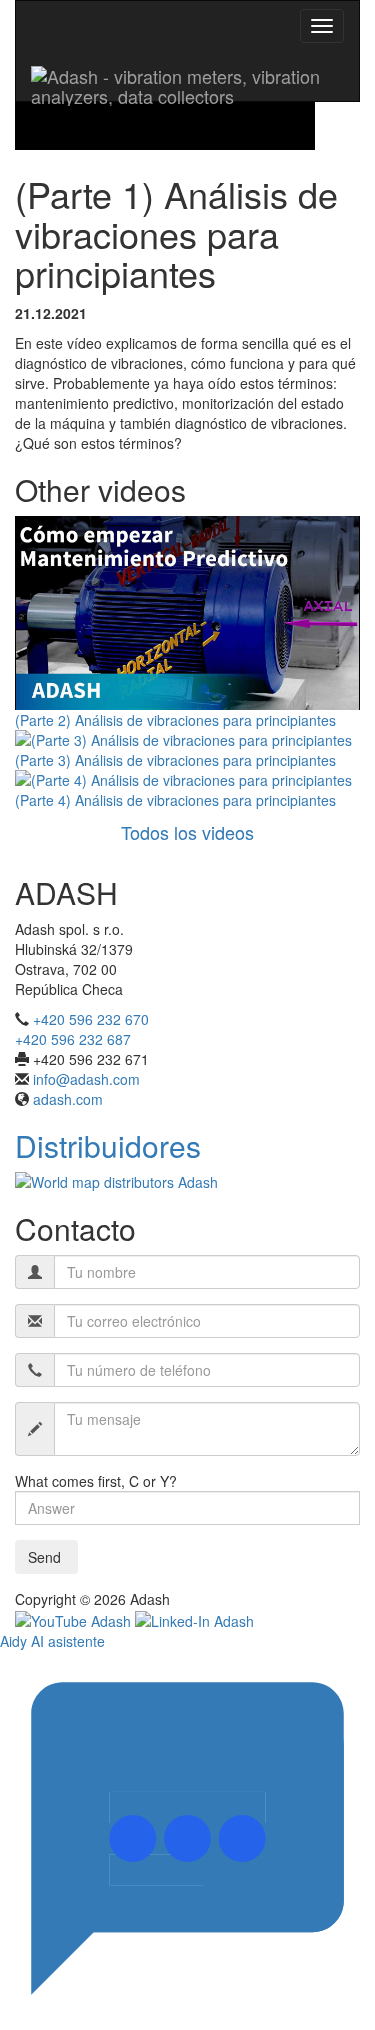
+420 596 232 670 (91, 1019)
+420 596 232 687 (73, 1039)
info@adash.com (86, 1079)
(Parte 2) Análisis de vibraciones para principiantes (175, 720)
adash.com (68, 1099)
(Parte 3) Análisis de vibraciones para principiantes (175, 760)
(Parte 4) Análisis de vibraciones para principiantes (175, 800)
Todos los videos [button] (187, 832)
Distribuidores (108, 1145)
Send (46, 1557)
